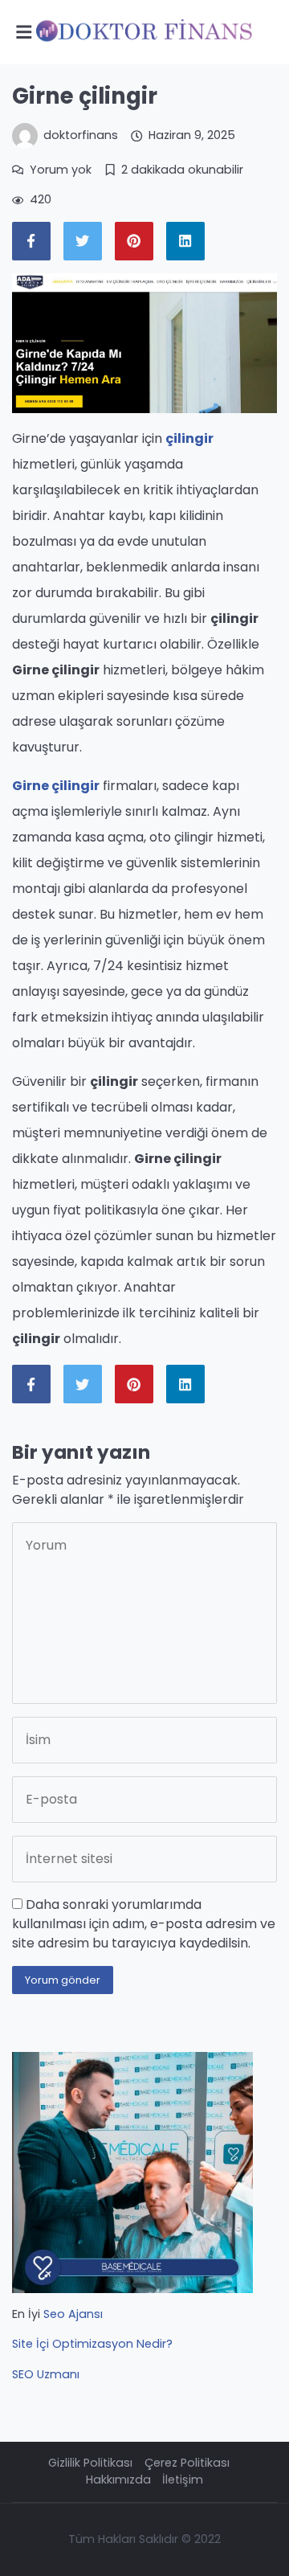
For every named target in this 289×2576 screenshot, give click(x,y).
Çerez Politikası (187, 2463)
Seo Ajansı (73, 2314)
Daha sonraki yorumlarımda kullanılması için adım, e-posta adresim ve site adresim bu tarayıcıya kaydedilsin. (144, 1924)
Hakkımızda (118, 2480)
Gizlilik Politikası (90, 2463)
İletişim (183, 2480)
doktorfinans (81, 135)
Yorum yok (61, 170)
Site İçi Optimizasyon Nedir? (92, 2344)
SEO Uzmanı (46, 2374)
